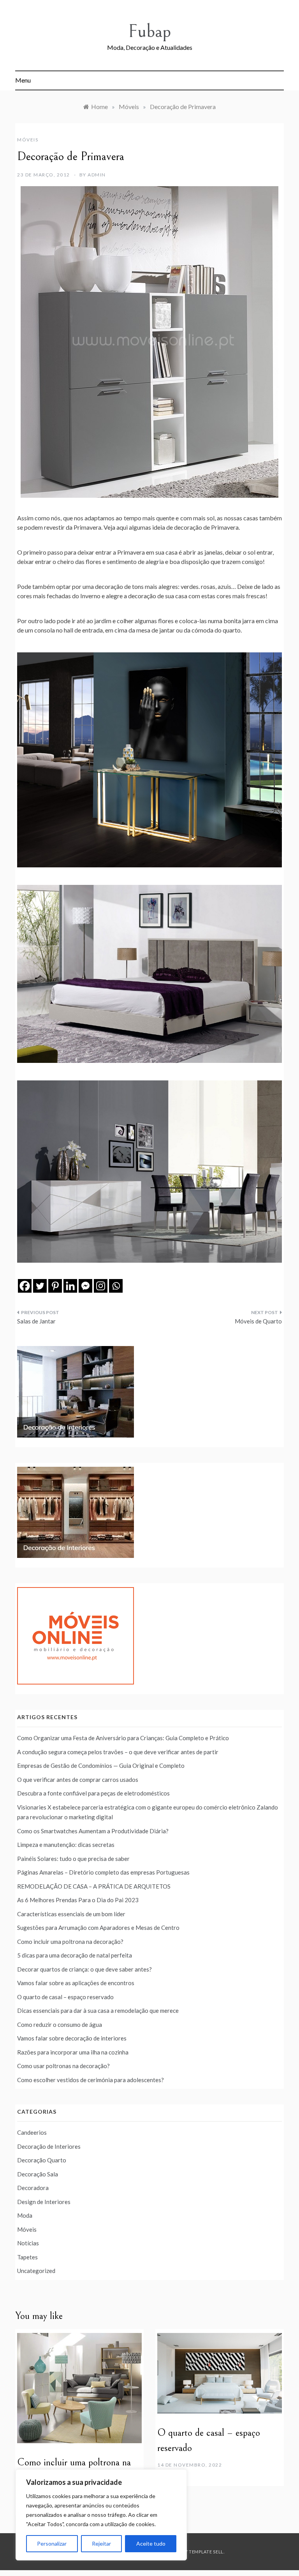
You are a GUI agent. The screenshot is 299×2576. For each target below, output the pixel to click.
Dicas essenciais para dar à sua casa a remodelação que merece (98, 2010)
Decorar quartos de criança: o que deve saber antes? (84, 1969)
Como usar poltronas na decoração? (63, 2066)
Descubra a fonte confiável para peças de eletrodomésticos (93, 1793)
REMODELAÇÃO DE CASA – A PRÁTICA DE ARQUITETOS (94, 1886)
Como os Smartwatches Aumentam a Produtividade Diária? (93, 1831)
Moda (25, 2215)
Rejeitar (101, 2543)
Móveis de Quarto (258, 1321)
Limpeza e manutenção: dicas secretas (66, 1845)
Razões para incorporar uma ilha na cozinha (73, 2052)
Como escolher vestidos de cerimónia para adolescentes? (91, 2080)
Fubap (149, 31)
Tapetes (27, 2257)
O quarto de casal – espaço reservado (65, 1997)
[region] (101, 2515)
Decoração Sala (38, 2174)
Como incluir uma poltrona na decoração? (70, 1942)
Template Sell (206, 2552)
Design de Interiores (44, 2202)
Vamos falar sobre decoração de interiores (72, 2038)
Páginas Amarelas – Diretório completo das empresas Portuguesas (103, 1872)
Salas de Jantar (36, 1321)
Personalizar (52, 2543)
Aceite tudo (151, 2543)
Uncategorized (36, 2271)
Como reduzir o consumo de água (60, 2025)
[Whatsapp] (116, 1286)
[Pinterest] (55, 1286)
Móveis (28, 140)
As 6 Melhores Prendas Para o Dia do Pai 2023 (78, 1900)
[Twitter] (40, 1286)
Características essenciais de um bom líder (71, 1914)
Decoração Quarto (42, 2160)
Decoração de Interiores (49, 2146)
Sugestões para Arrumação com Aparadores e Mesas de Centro (98, 1928)
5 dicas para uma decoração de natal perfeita (75, 1955)
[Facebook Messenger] (85, 1286)
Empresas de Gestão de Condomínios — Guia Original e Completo (101, 1765)
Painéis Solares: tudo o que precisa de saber (73, 1859)
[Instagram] (101, 1286)
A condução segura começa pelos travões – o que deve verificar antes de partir (118, 1752)
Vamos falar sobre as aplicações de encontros (76, 1983)
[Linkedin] (70, 1286)
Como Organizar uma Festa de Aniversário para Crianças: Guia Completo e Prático (123, 1738)
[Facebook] (25, 1286)
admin (97, 175)
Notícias (28, 2243)
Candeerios (32, 2132)
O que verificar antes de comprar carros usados (78, 1780)
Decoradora (33, 2188)
